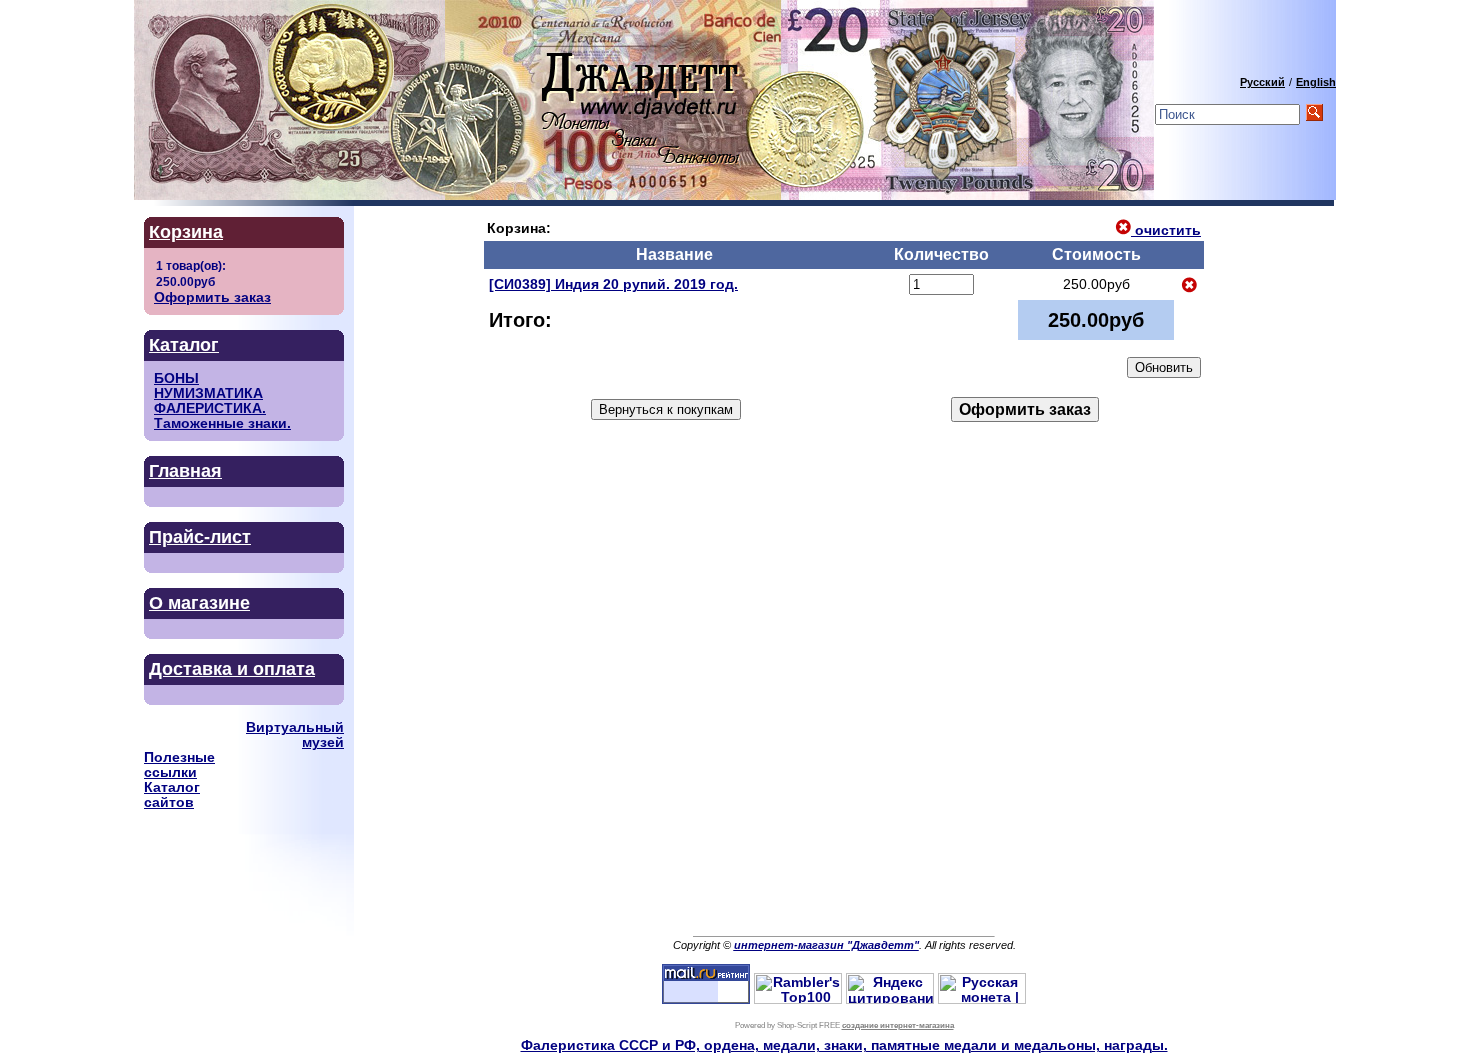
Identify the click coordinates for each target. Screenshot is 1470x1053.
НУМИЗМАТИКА (208, 393)
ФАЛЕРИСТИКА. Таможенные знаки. (222, 416)
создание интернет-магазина (898, 1025)
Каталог (184, 345)
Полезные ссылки (179, 765)
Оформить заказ (212, 297)
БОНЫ (176, 378)
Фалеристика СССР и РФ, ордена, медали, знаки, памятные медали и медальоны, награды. (844, 1045)
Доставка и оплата (232, 669)
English (1316, 82)
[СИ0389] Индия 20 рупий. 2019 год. (613, 284)
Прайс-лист (200, 537)
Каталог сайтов (172, 795)
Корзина (186, 232)
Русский (1262, 82)
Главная (185, 471)
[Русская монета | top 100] (982, 999)
